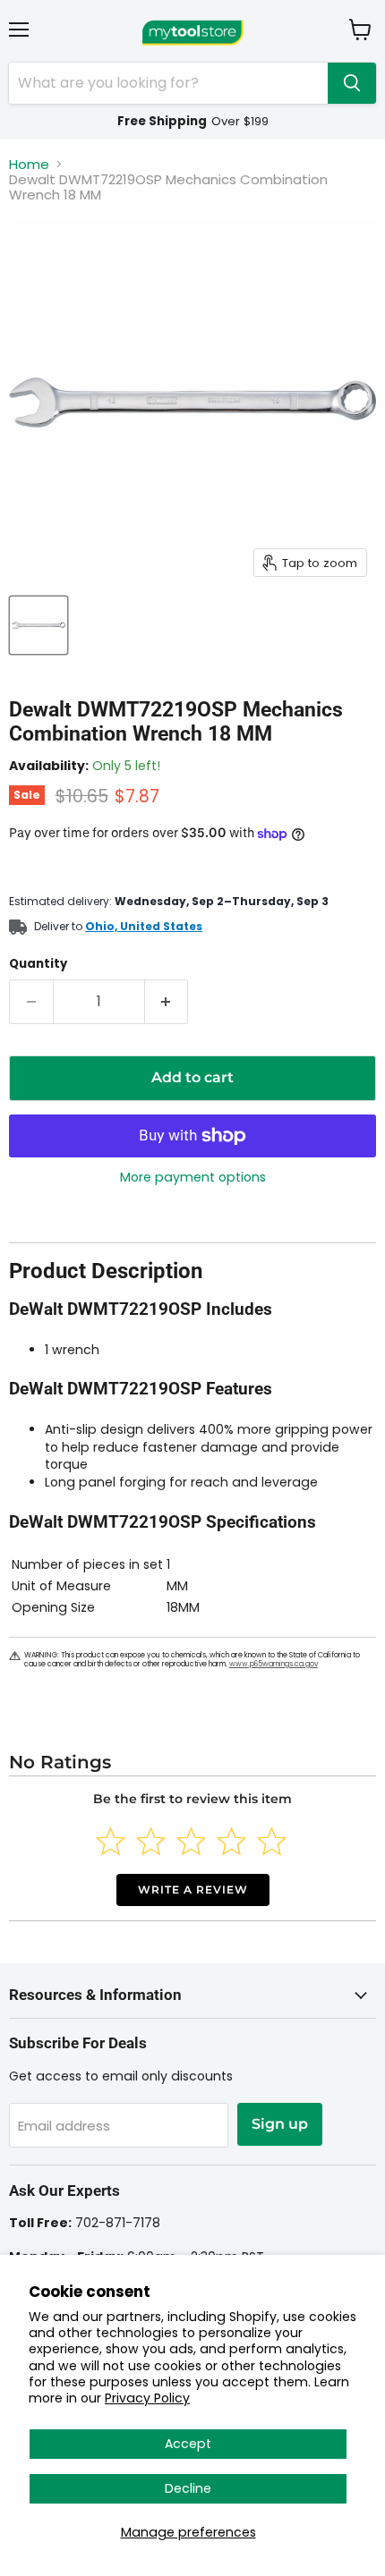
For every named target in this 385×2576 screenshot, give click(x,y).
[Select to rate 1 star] (111, 1841)
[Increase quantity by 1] (167, 1002)
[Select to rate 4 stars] (231, 1841)
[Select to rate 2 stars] (151, 1841)
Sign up (280, 2124)
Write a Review (193, 1890)
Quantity (38, 964)
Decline (188, 2488)
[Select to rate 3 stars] (191, 1841)
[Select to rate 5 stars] (272, 1841)
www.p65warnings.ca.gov (274, 1664)
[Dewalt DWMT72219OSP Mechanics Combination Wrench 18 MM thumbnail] (38, 625)
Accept (188, 2444)
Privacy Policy (147, 2398)
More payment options (193, 1177)
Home (29, 164)
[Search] (352, 83)
